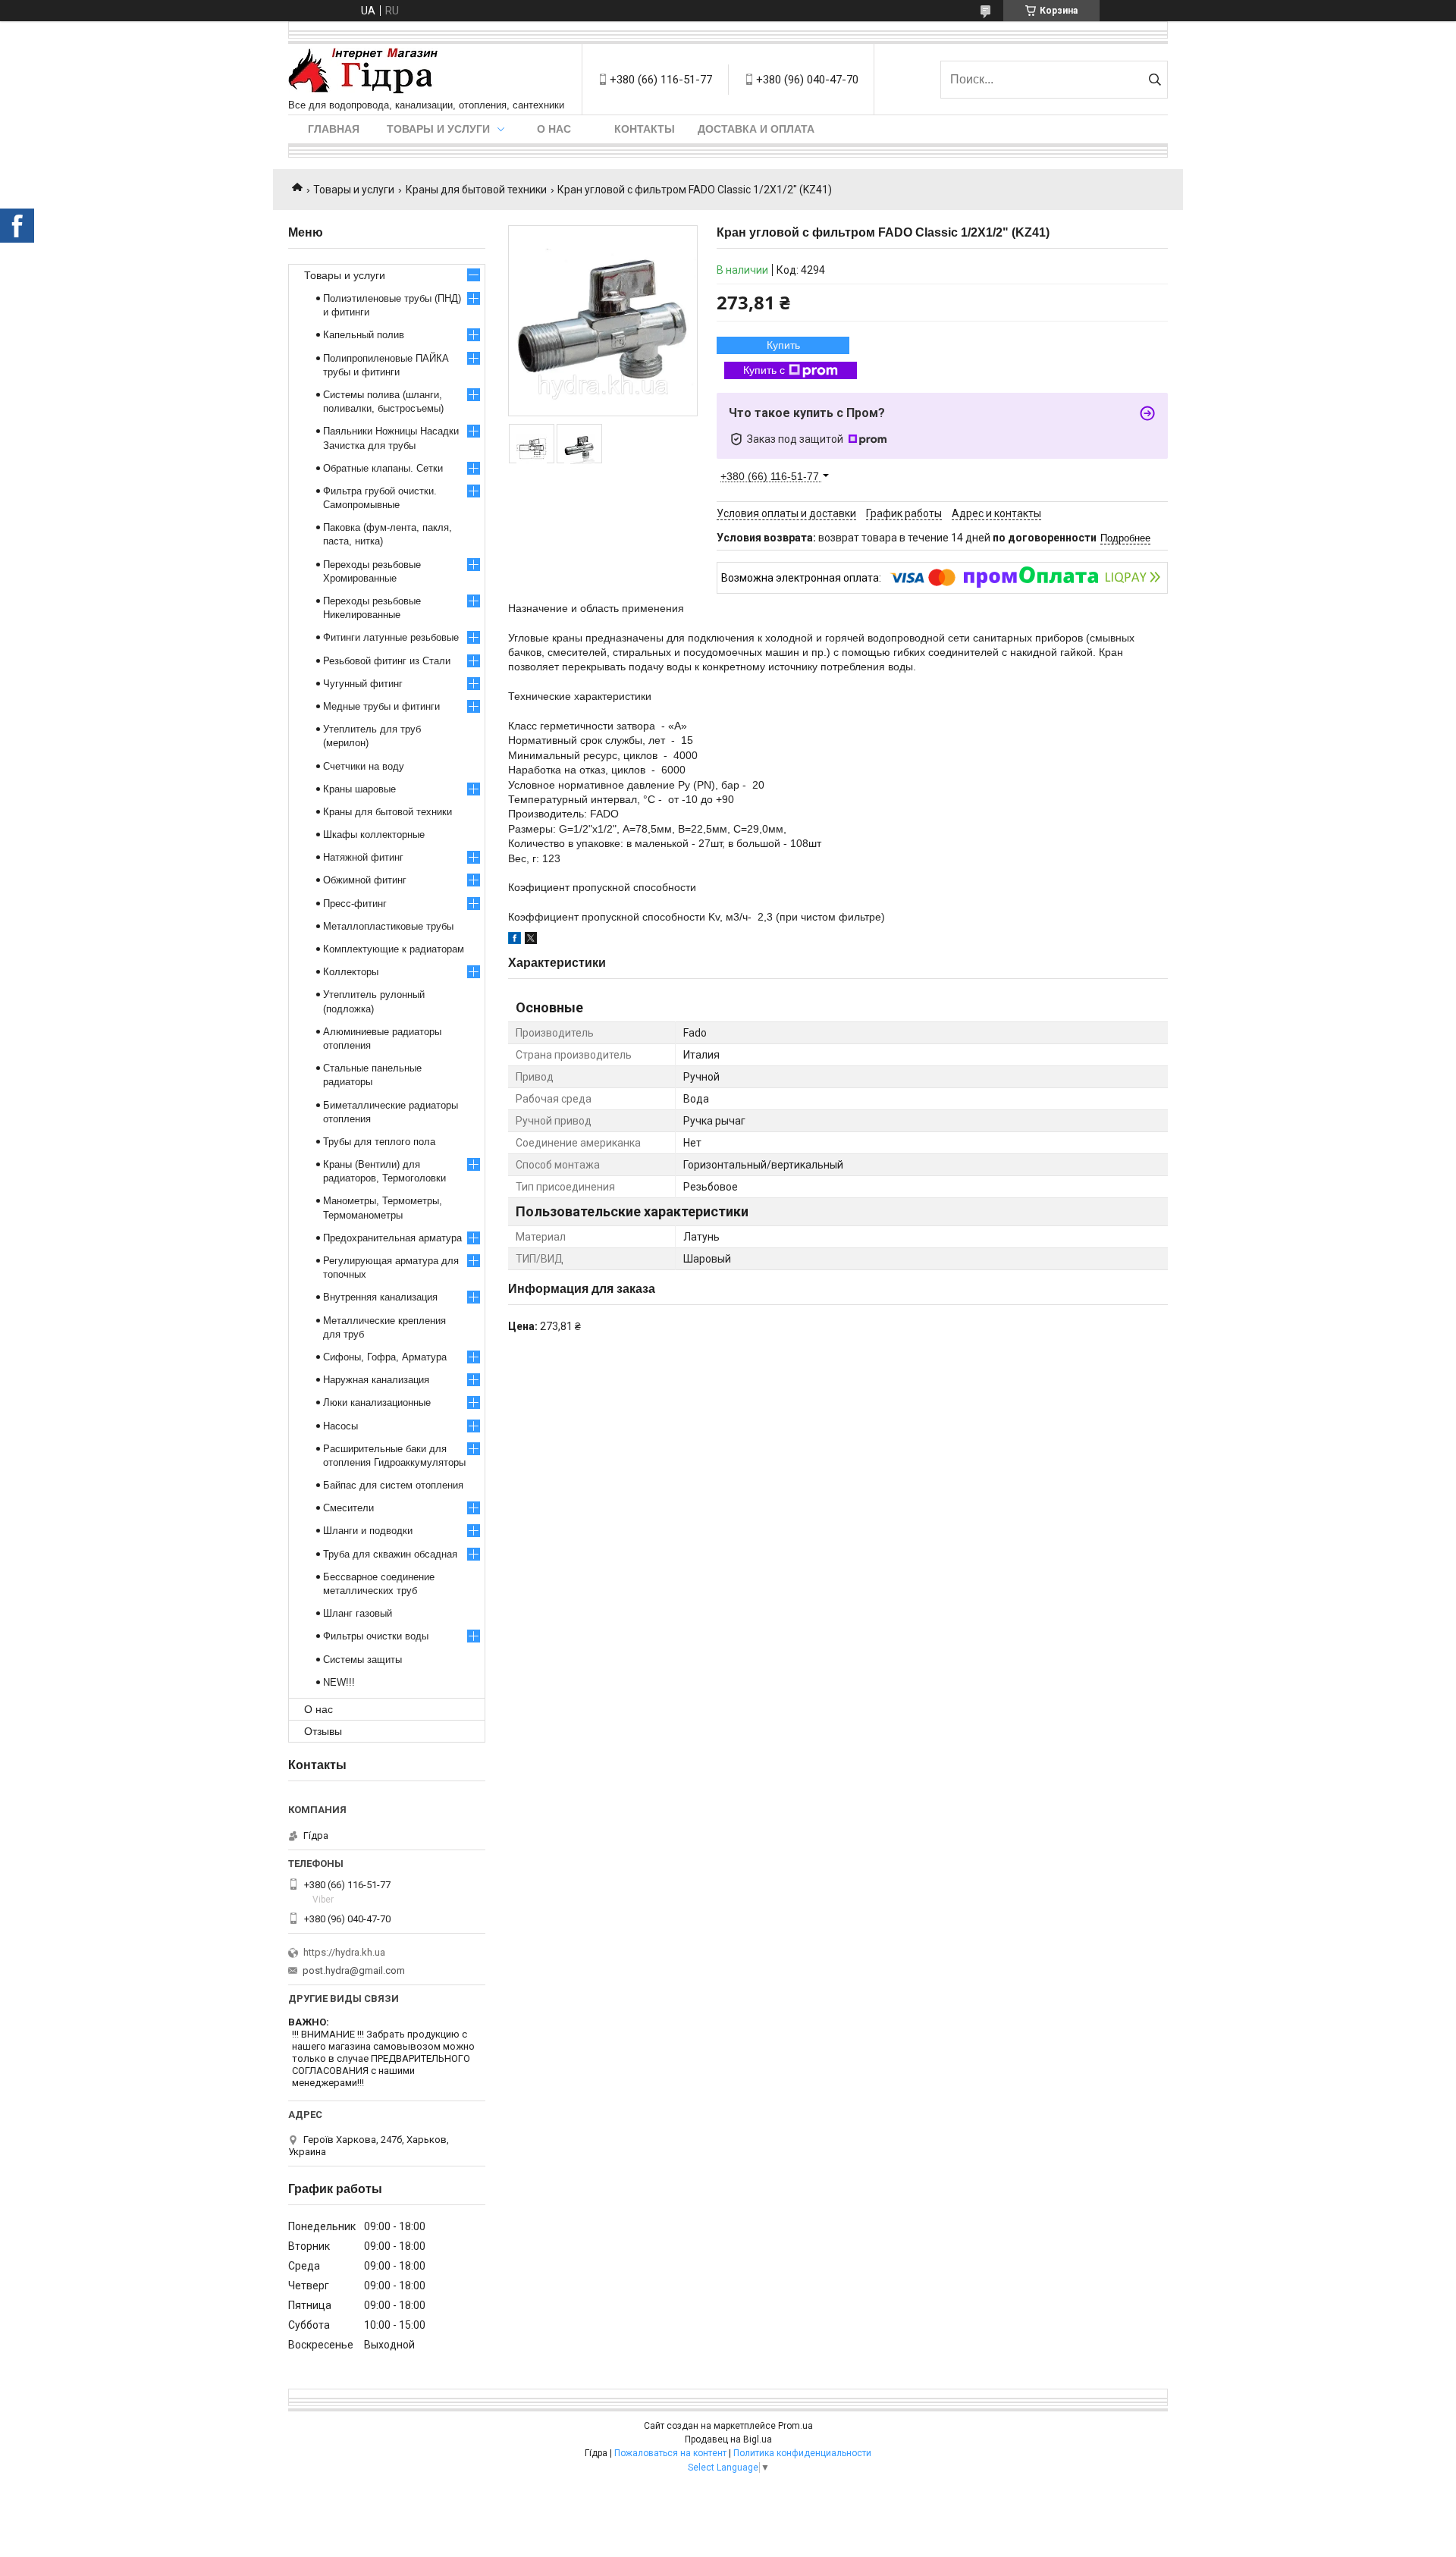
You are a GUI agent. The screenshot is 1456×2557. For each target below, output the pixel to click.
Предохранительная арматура (392, 1238)
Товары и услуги (438, 129)
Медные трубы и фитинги (381, 706)
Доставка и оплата (756, 129)
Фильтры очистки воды (376, 1636)
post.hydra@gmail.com (354, 1970)
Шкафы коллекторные (374, 835)
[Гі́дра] (363, 72)
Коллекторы (351, 972)
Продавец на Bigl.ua (728, 2439)
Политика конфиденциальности (802, 2453)
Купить (783, 345)
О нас (554, 129)
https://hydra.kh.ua (344, 1952)
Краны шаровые (359, 789)
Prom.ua (795, 2426)
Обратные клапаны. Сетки (383, 468)
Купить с (764, 370)
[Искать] (1155, 80)
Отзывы (323, 1731)
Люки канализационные (377, 1402)
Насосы (340, 1426)
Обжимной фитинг (365, 880)
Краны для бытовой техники (476, 190)
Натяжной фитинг (363, 857)
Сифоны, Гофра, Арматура (385, 1357)
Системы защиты (362, 1660)
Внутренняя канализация (380, 1297)
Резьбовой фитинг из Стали (387, 661)
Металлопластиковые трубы (388, 926)
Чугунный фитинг (363, 684)
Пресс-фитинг (355, 904)
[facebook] (515, 940)
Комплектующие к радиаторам (394, 949)
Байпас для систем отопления (393, 1485)
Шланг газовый (358, 1613)
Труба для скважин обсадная (390, 1554)
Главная (334, 129)
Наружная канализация (376, 1380)
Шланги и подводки (368, 1531)
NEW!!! (339, 1682)
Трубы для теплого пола (379, 1142)
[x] (531, 940)
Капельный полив (364, 335)
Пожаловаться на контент (670, 2453)
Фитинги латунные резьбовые (391, 637)
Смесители (348, 1508)
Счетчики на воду (364, 766)
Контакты (645, 129)
